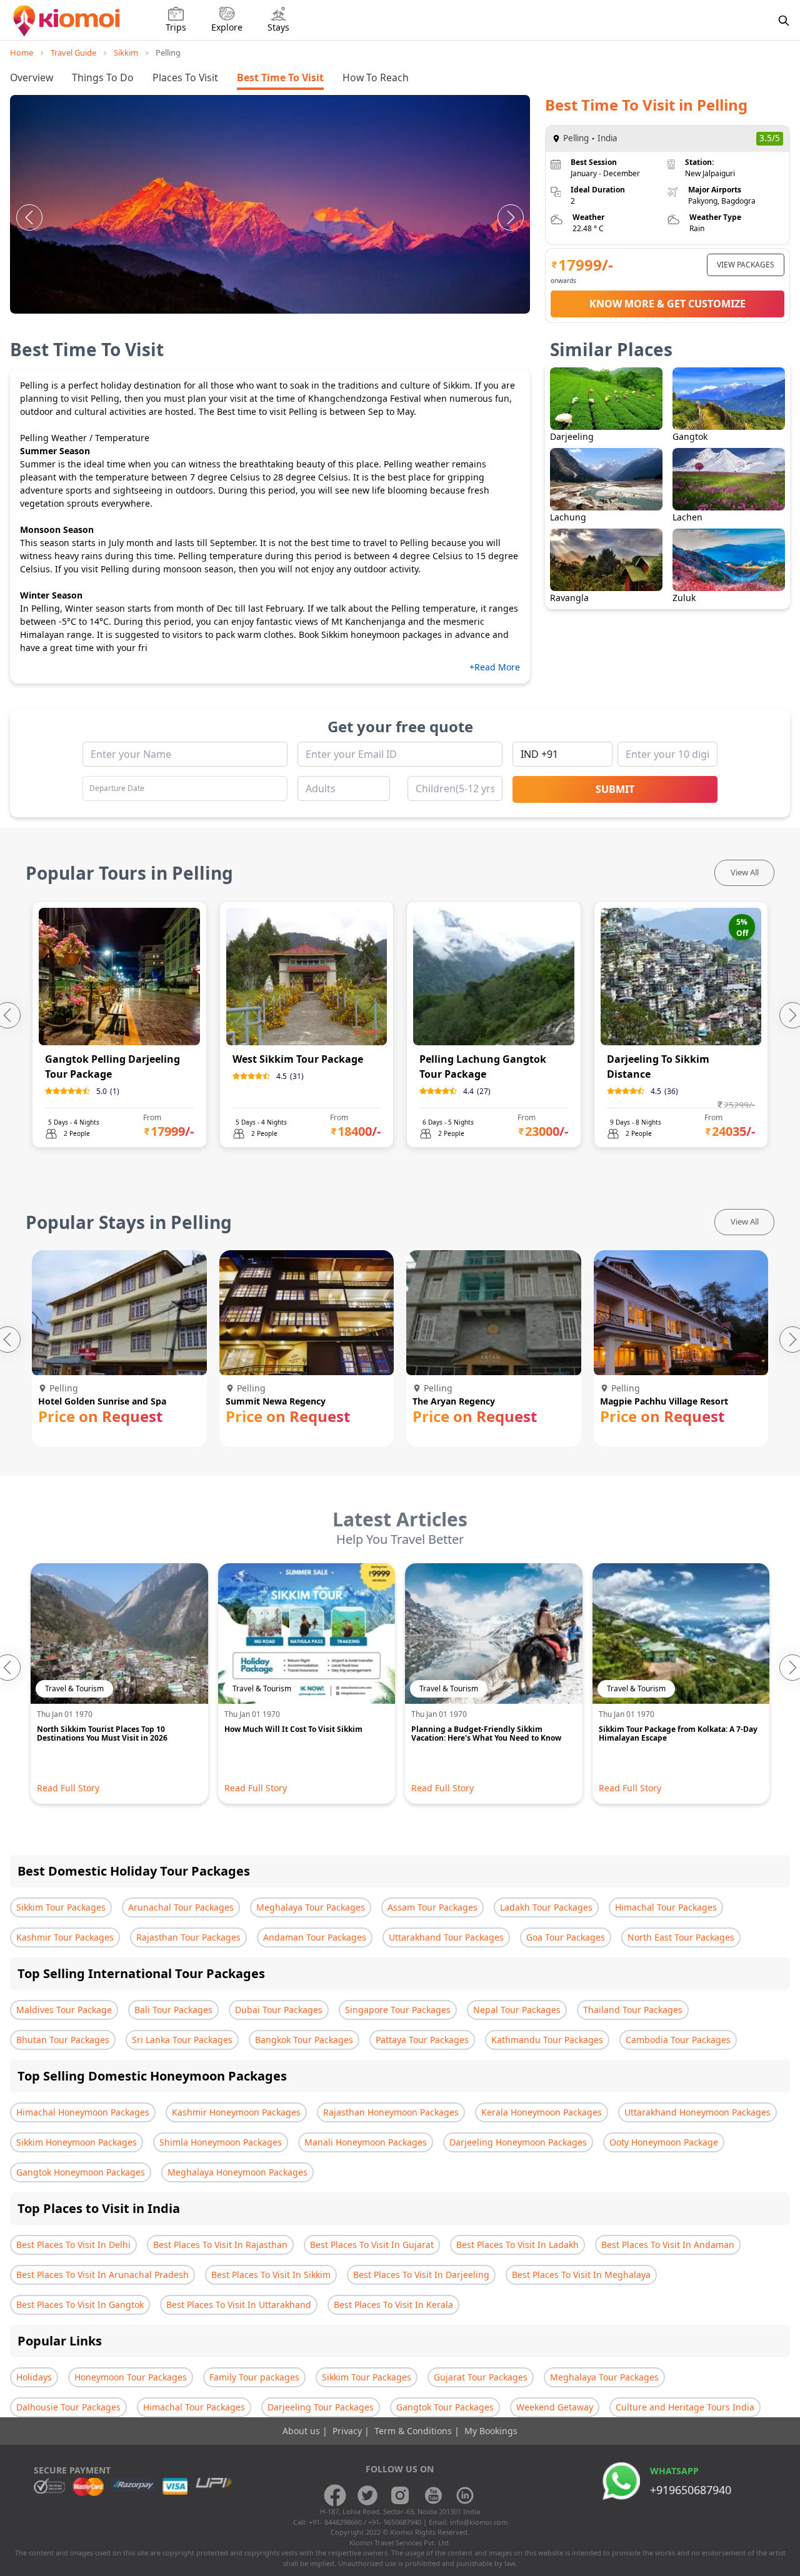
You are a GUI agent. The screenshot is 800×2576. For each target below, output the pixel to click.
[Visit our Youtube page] (432, 2495)
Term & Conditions (414, 2431)
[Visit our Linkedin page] (465, 2495)
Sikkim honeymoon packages (382, 634)
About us (302, 2431)
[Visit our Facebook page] (335, 2495)
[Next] (511, 217)
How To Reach (376, 77)
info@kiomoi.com (479, 2522)
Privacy (348, 2431)
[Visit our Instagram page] (400, 2495)
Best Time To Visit (280, 77)
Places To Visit (185, 77)
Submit (615, 789)
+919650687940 (691, 2490)
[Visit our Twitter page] (367, 2495)
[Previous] (29, 217)
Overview (32, 77)
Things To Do (103, 77)
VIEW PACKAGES (746, 265)
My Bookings (491, 2431)
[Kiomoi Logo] (68, 21)
